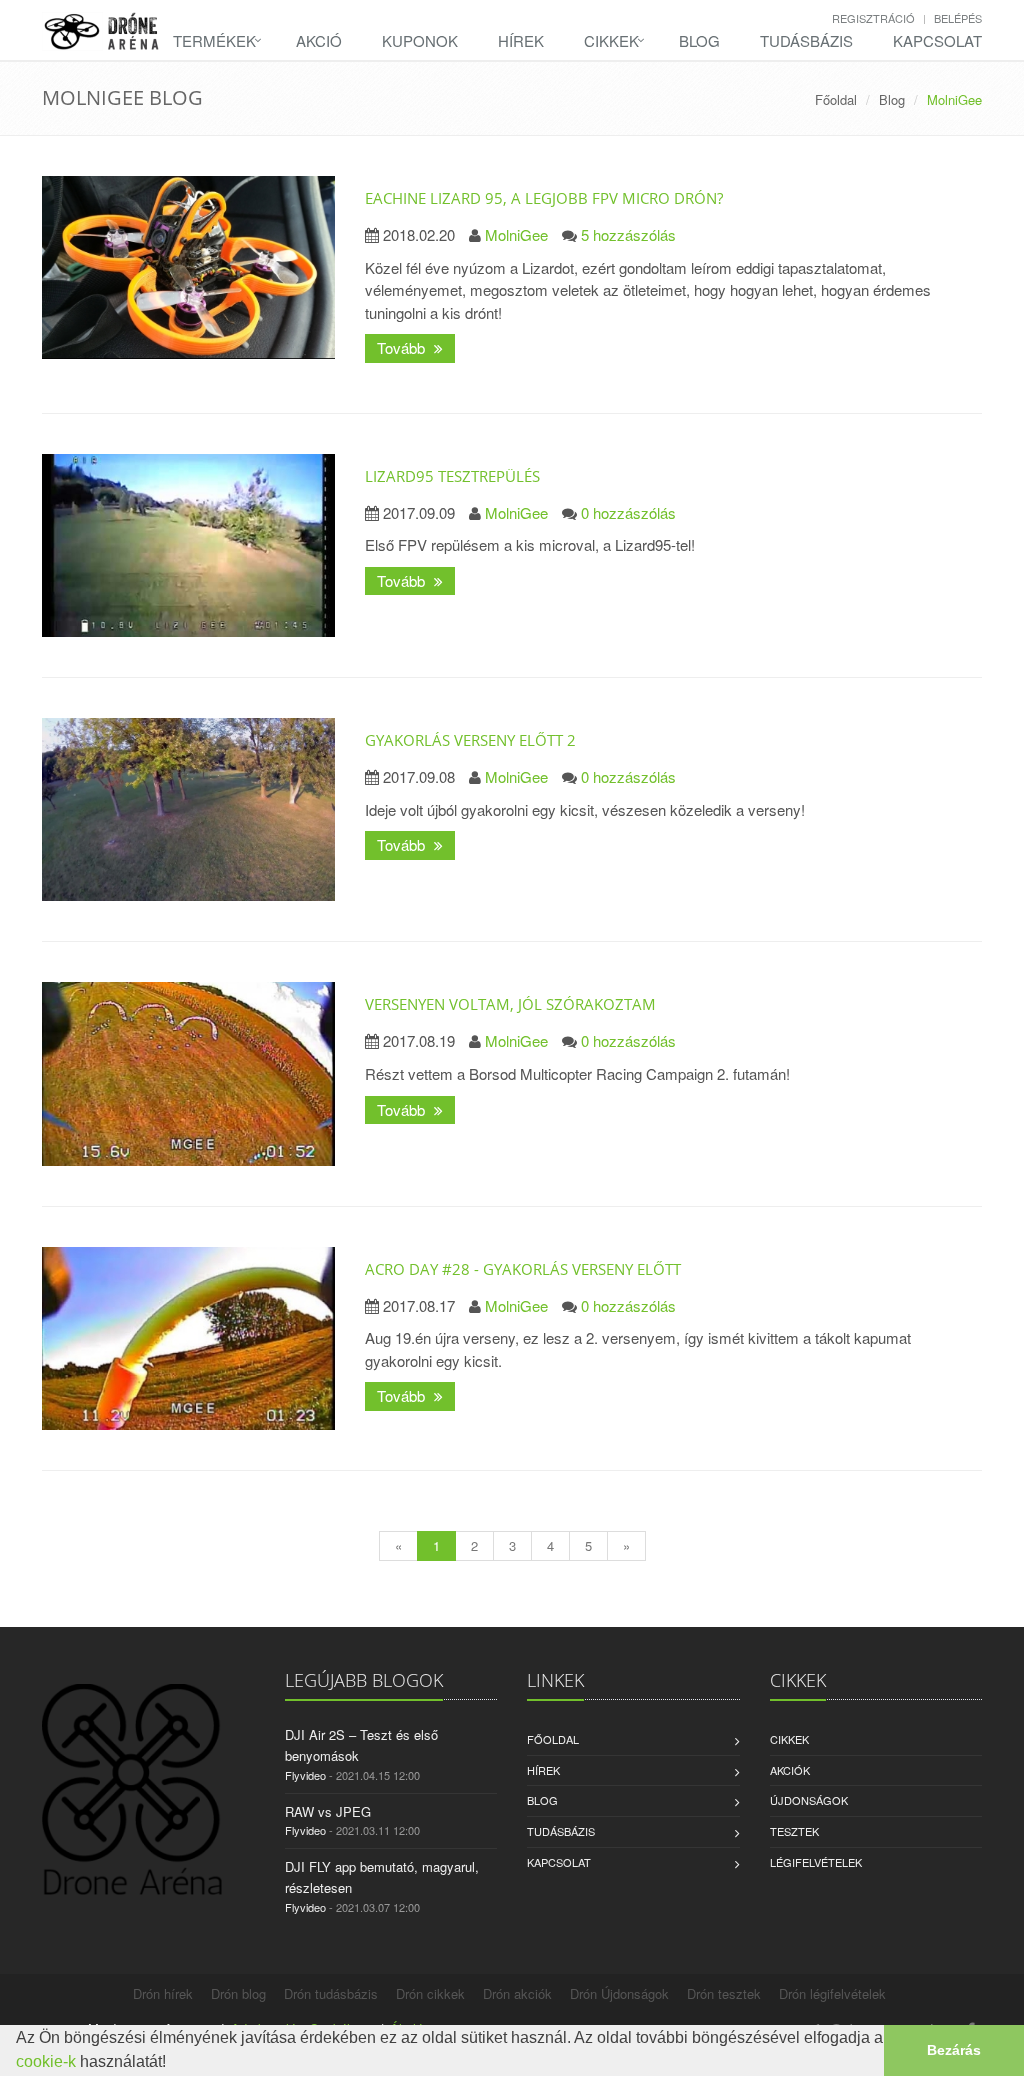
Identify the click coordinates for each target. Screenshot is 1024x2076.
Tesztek (794, 1831)
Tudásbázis (806, 40)
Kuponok (420, 40)
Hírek (521, 40)
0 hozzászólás (628, 512)
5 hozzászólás (628, 234)
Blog (699, 40)
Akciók (790, 1770)
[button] (173, 2064)
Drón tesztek (724, 1993)
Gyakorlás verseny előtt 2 (470, 740)
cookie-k (46, 2061)
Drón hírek (163, 1993)
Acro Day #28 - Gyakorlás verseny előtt (523, 1269)
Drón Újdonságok (619, 1993)
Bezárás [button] (954, 2050)
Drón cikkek (430, 1993)
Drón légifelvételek (832, 1993)
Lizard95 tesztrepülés (452, 476)
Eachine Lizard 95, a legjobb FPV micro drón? (544, 198)
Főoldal (836, 99)
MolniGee (516, 234)
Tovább (403, 347)
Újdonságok (809, 1800)
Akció (319, 40)
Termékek (214, 40)
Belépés (958, 18)
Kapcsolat (937, 40)
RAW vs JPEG (328, 1811)
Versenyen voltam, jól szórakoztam (510, 1004)
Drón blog (238, 1993)
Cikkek (611, 40)
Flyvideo (305, 1775)
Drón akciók (517, 1993)
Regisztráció (873, 18)
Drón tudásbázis (331, 1993)
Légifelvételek (816, 1862)
